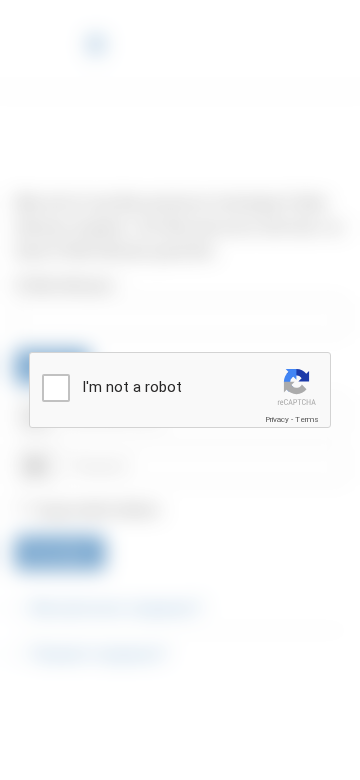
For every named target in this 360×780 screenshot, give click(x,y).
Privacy (277, 419)
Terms (307, 419)
